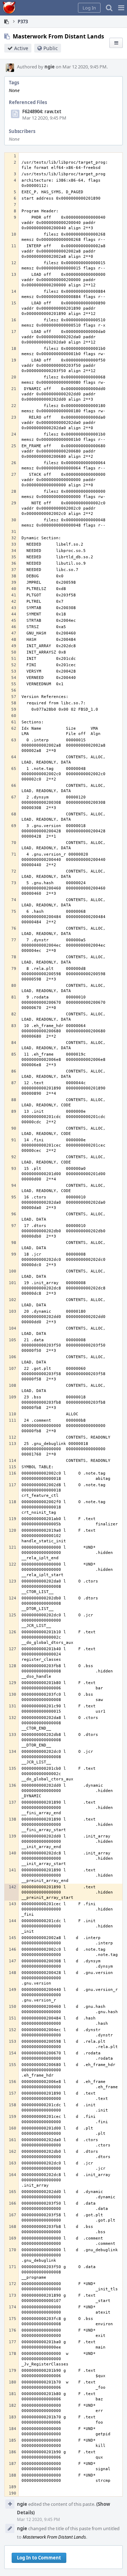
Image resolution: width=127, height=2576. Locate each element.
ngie (50, 67)
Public (51, 48)
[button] (121, 8)
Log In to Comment (39, 2558)
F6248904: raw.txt (42, 111)
